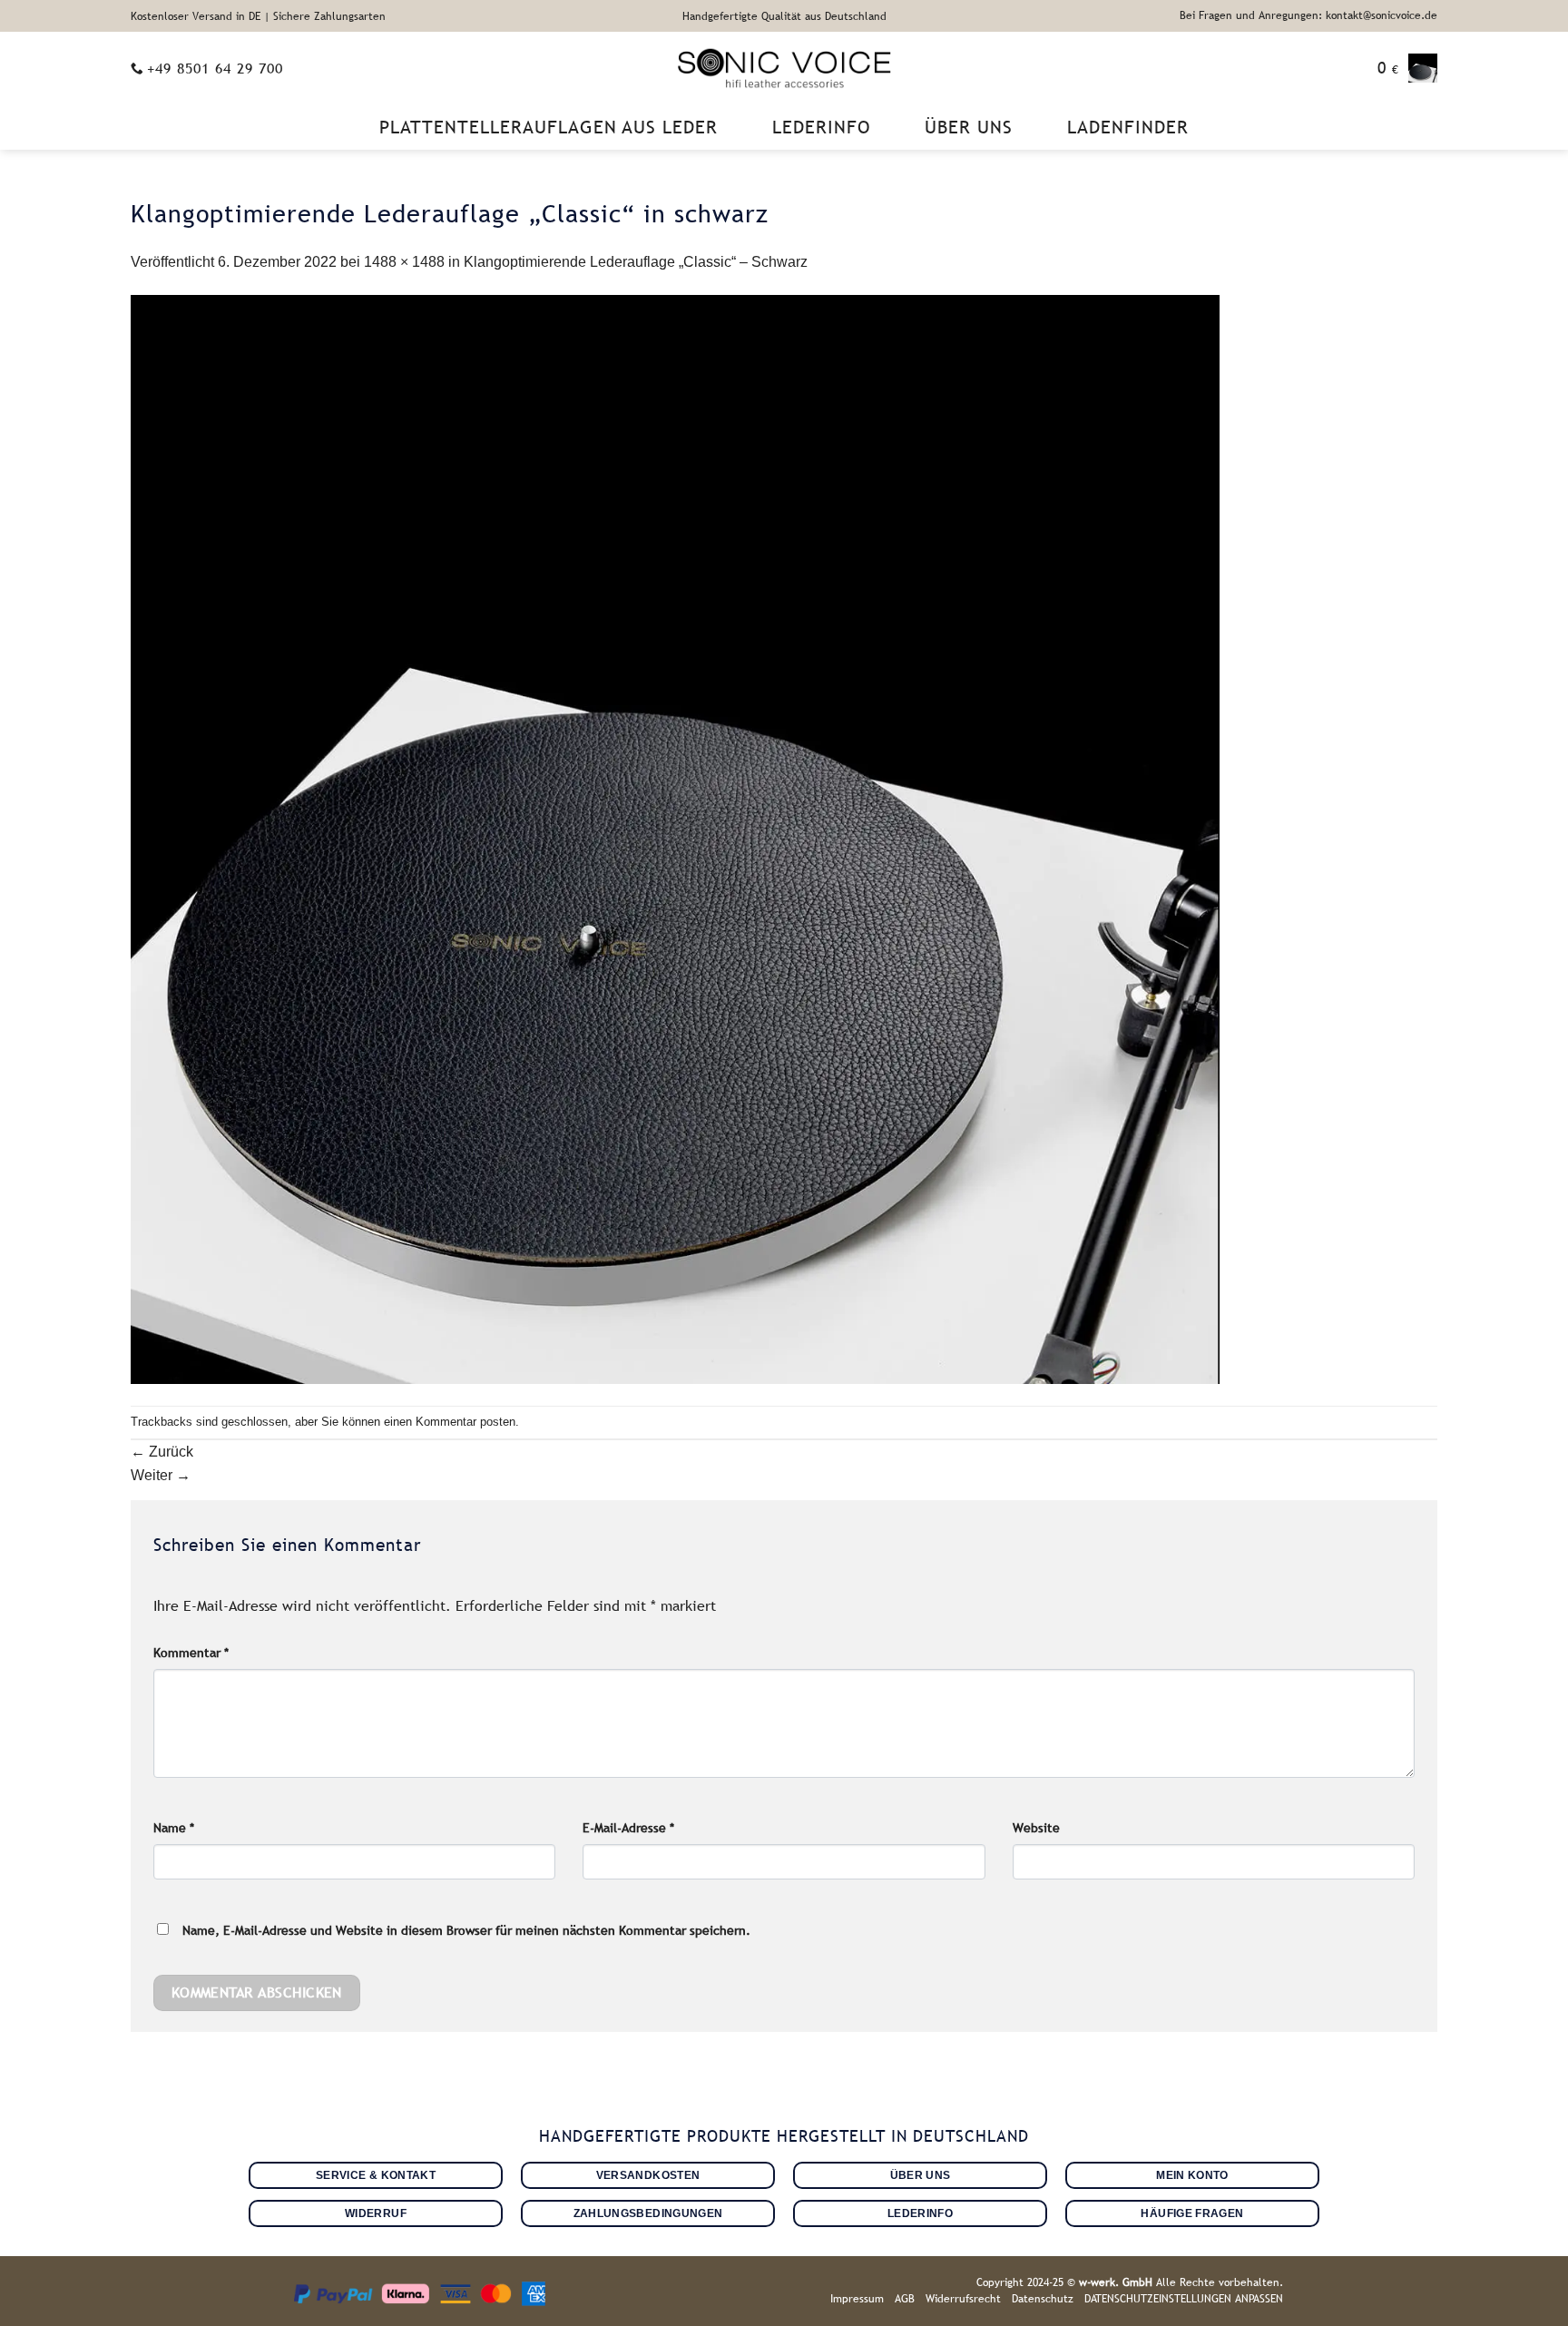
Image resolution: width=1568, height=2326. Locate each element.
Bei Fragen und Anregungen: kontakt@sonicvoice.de (1308, 15)
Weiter (161, 1475)
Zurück (162, 1452)
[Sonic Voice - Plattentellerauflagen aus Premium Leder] (784, 68)
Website (1036, 1828)
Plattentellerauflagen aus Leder (549, 127)
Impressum (857, 2299)
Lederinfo (821, 127)
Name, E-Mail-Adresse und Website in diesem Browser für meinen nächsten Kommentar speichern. (466, 1930)
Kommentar (191, 1653)
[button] (1407, 68)
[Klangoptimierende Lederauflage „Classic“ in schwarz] (675, 839)
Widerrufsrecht (963, 2299)
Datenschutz (1043, 2299)
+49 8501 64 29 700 (215, 68)
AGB (905, 2299)
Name (174, 1828)
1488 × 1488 (404, 262)
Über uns (969, 127)
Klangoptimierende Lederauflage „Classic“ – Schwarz (636, 262)
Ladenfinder (1128, 127)
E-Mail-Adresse (628, 1828)
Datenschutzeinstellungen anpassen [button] (1184, 2299)
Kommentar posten (465, 1422)
